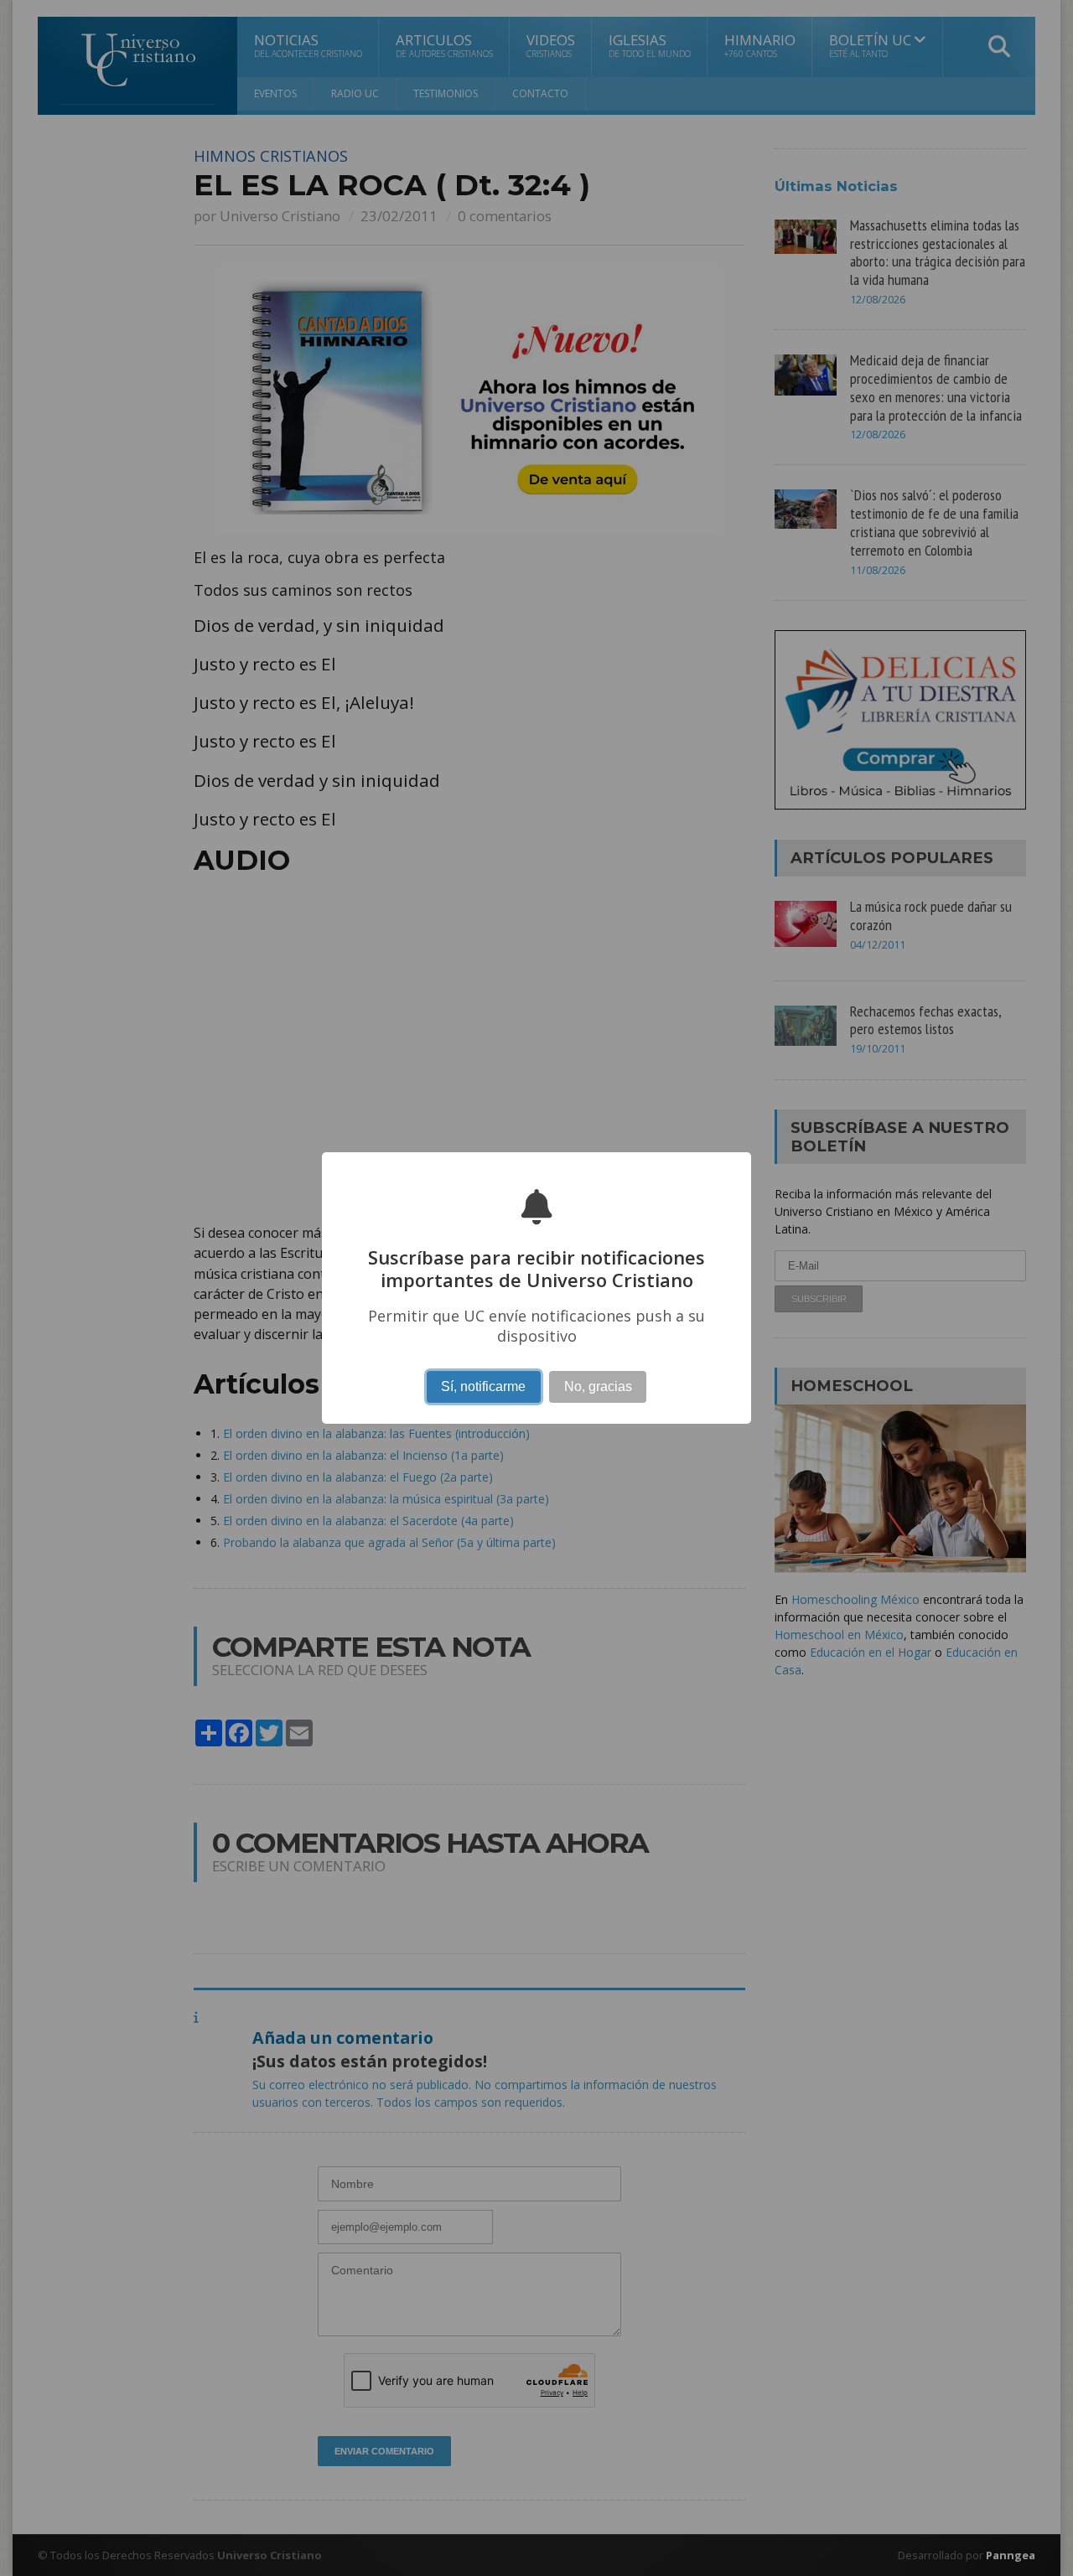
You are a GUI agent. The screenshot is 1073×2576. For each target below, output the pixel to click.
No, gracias (598, 1386)
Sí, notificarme (483, 1386)
